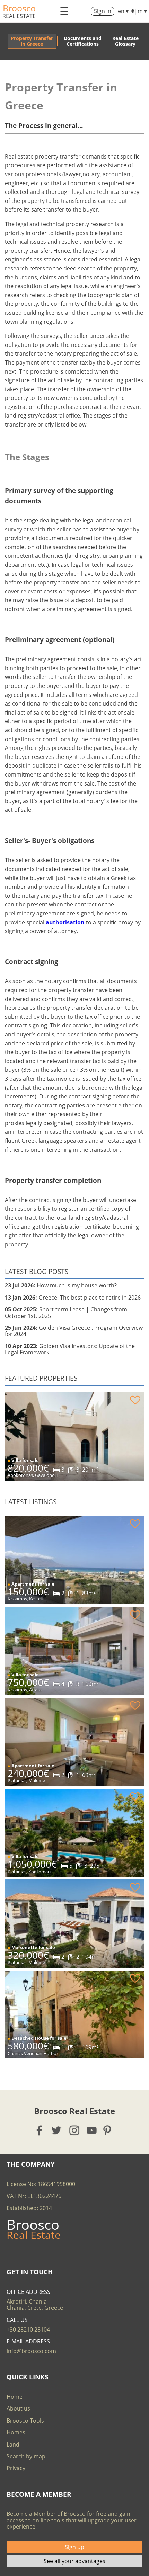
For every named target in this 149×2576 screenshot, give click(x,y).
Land (13, 2444)
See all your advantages (74, 2561)
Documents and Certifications (83, 41)
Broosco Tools (25, 2421)
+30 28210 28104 (28, 2330)
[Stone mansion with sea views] (74, 1833)
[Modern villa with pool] (74, 1651)
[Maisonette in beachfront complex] (74, 1923)
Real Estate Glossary (125, 41)
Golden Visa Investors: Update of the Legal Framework (70, 1349)
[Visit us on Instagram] (75, 2130)
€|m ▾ (139, 11)
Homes (16, 2432)
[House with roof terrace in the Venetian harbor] (74, 2014)
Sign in (103, 11)
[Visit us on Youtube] (92, 2130)
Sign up (74, 2547)
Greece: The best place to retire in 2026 (73, 1298)
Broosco (19, 8)
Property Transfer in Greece (32, 41)
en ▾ (123, 11)
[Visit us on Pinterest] (109, 2130)
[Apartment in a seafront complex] (74, 1742)
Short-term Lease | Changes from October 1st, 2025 (66, 1312)
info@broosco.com (31, 2351)
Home (15, 2397)
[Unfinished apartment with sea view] (74, 1560)
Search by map (26, 2456)
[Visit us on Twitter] (57, 2130)
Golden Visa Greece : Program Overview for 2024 (74, 1331)
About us (18, 2408)
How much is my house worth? (61, 1285)
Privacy (16, 2468)
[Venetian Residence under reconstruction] (74, 1436)
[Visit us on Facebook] (40, 2130)
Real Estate (19, 16)
